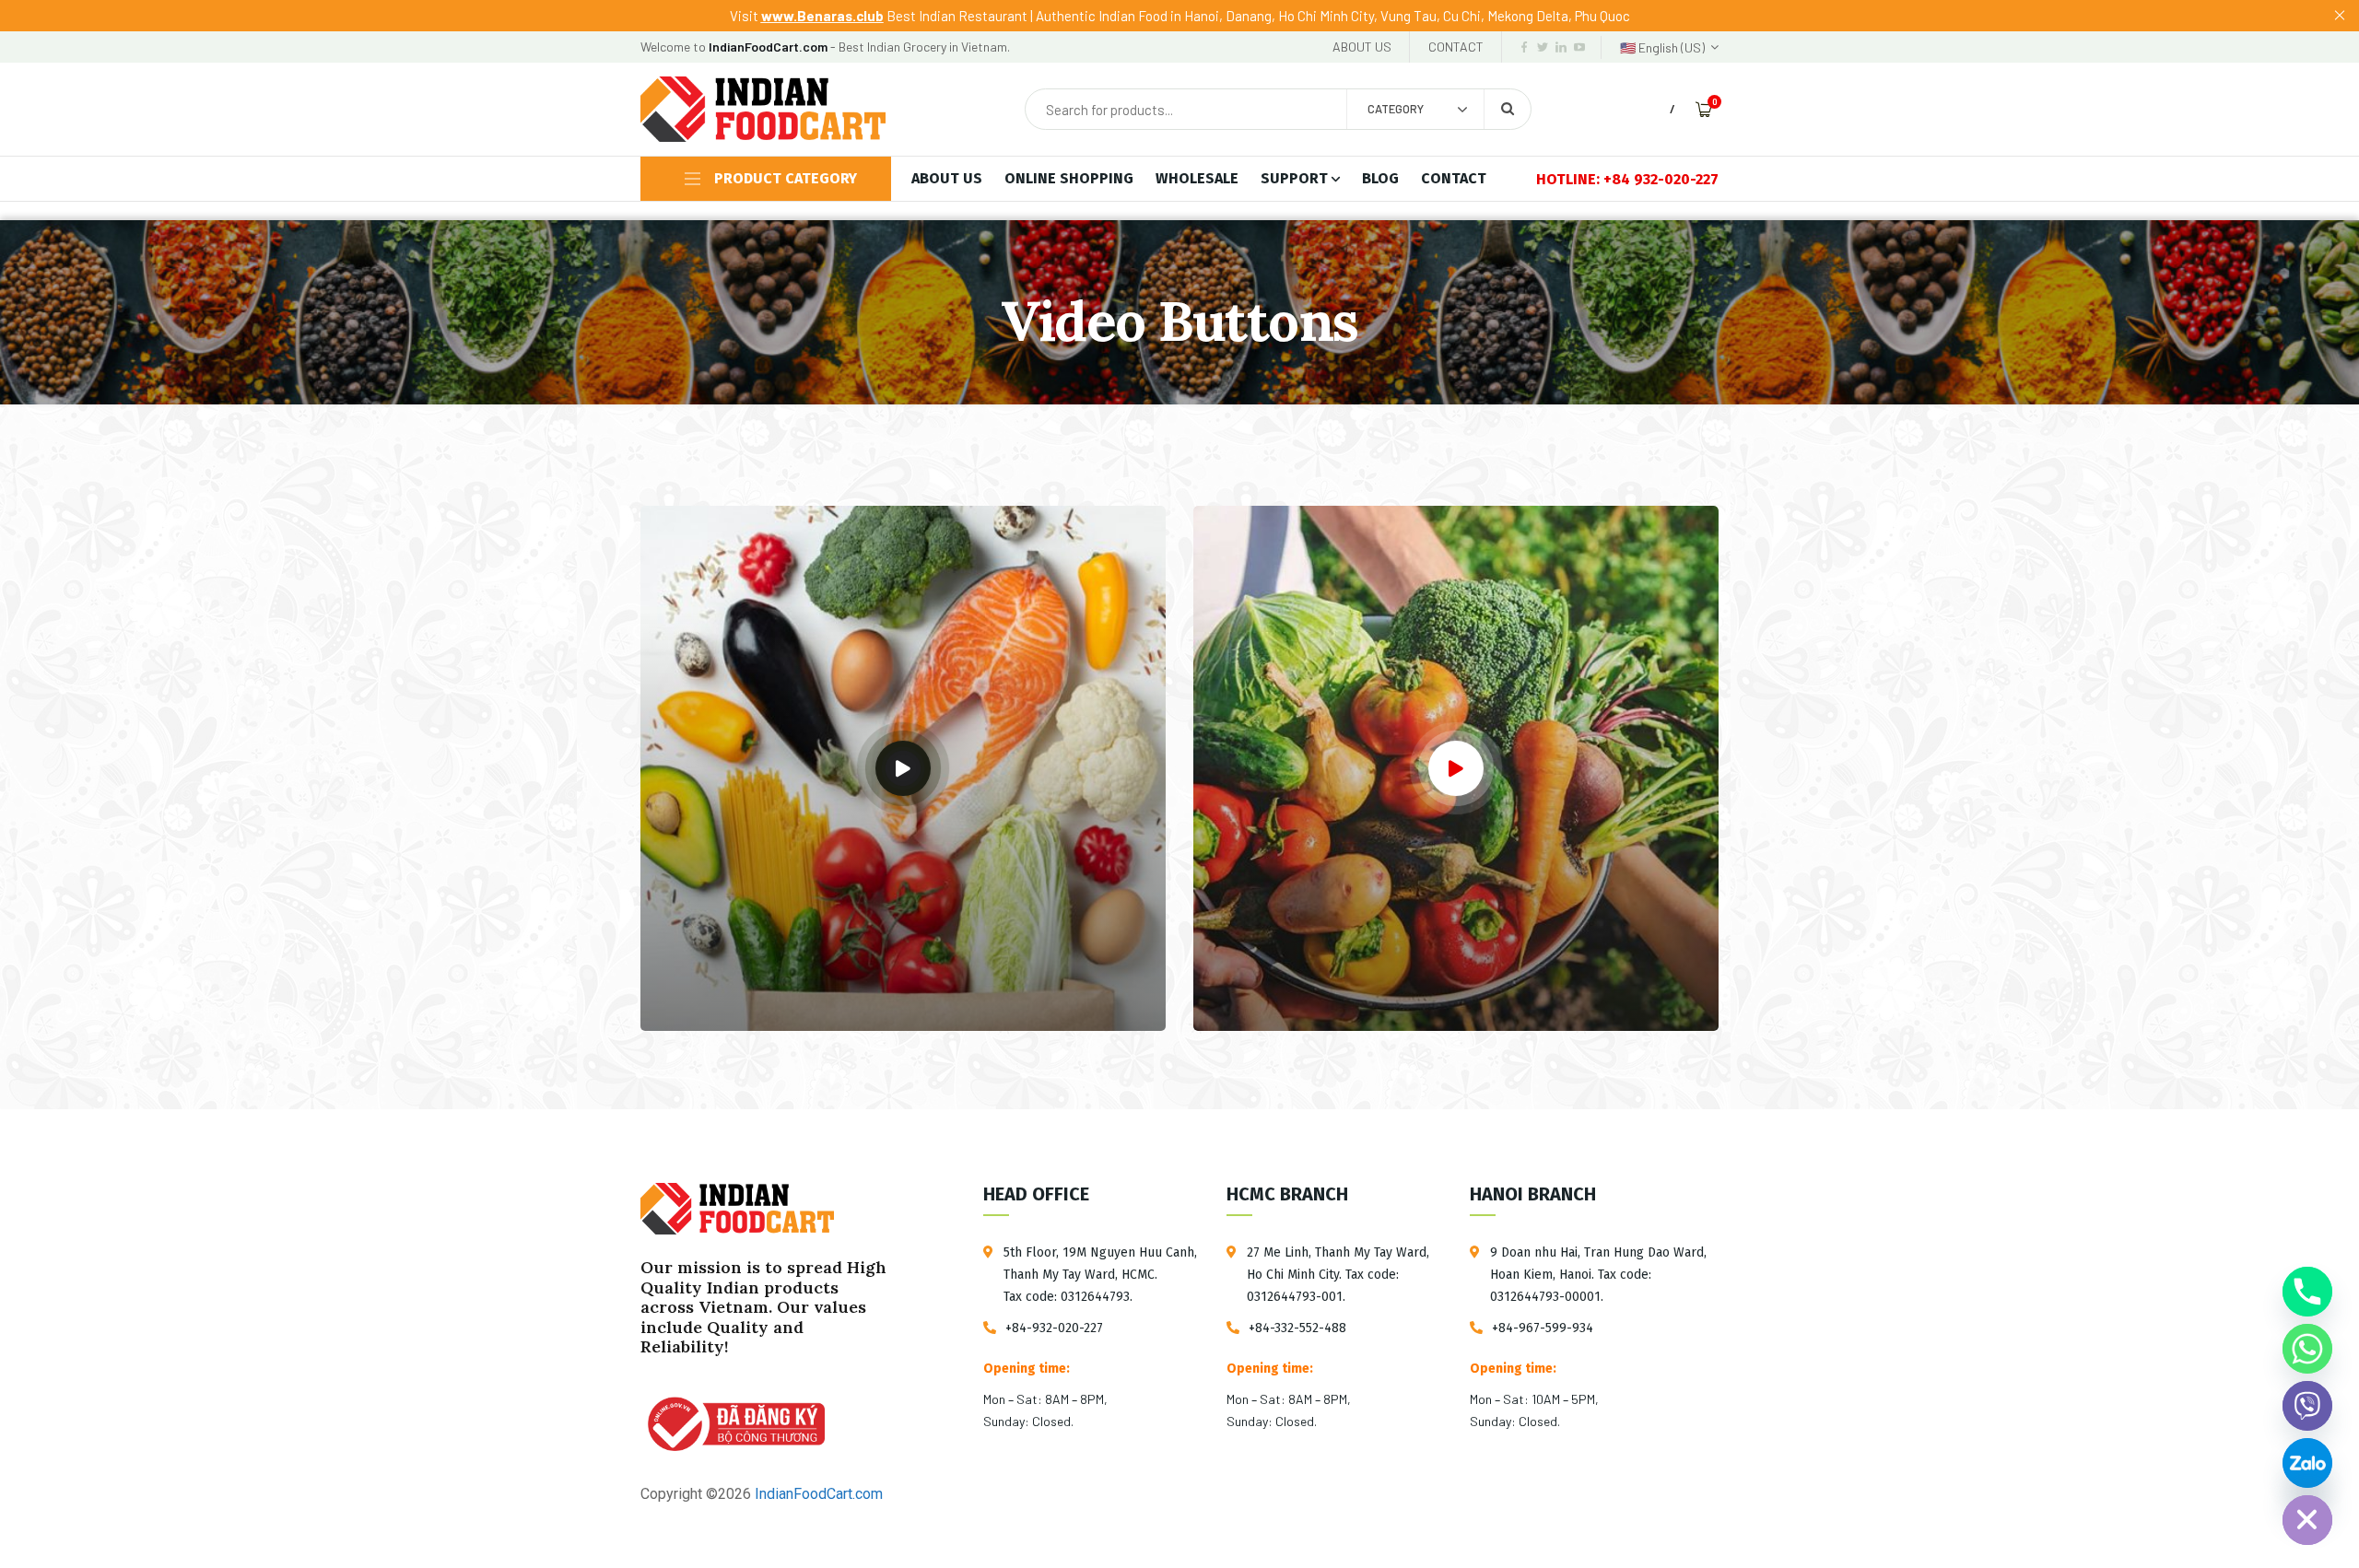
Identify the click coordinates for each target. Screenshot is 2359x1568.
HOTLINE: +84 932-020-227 (1627, 179)
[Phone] (2307, 1292)
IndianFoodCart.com (817, 1494)
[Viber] (2307, 1406)
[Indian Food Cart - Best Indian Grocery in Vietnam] (763, 109)
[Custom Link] (2307, 1463)
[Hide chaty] (2307, 1520)
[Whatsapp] (2307, 1349)
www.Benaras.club (822, 16)
